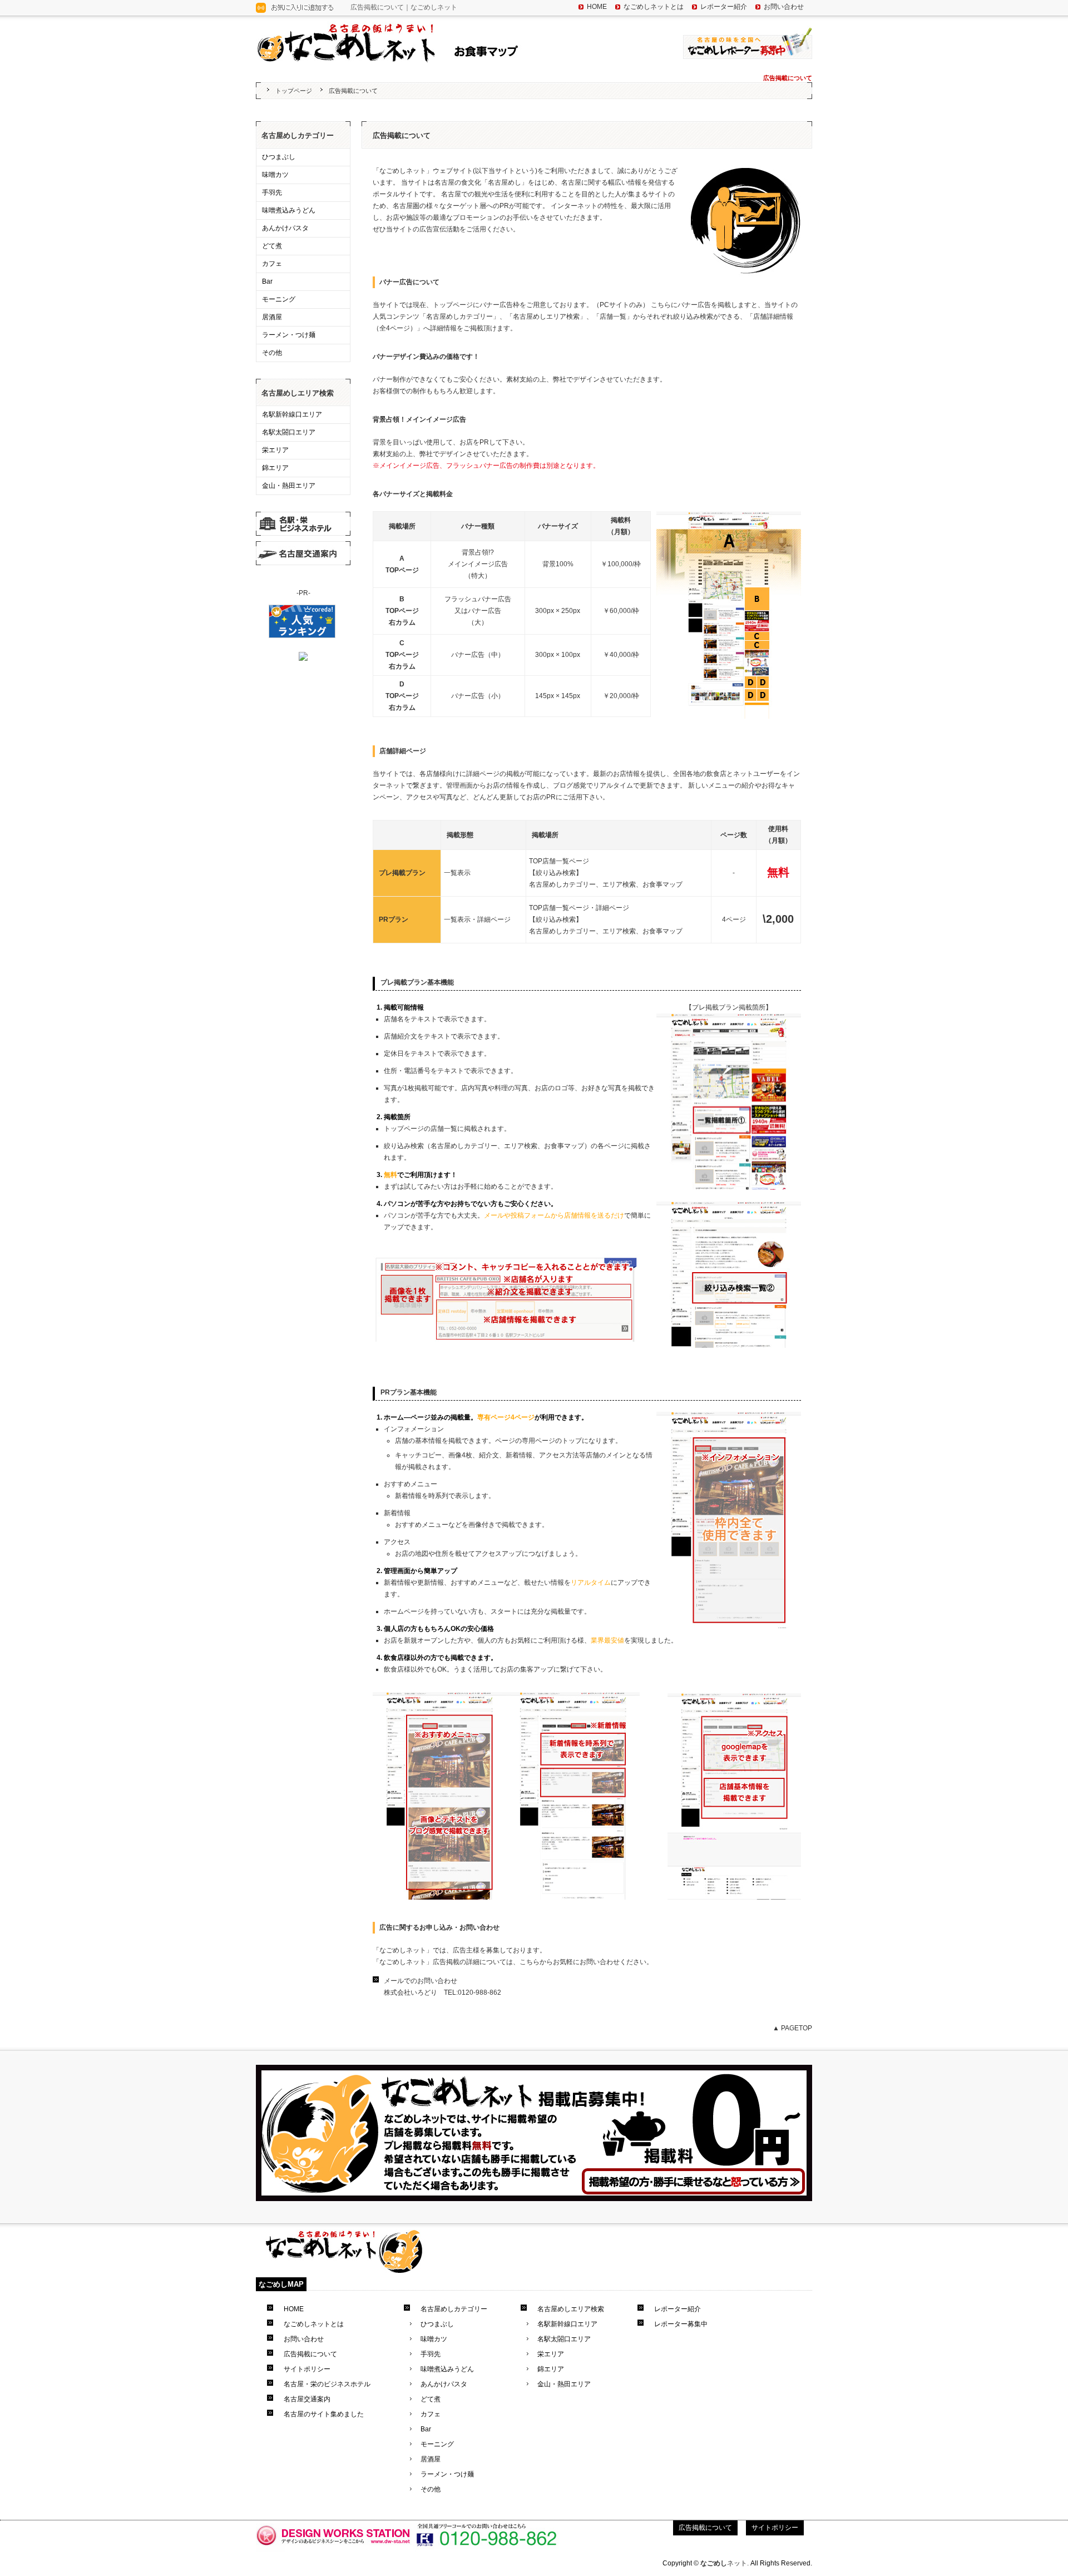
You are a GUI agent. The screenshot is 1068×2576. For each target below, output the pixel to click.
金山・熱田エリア (289, 486)
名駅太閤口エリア (289, 432)
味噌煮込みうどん (289, 210)
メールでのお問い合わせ (421, 1981)
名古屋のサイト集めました (324, 2414)
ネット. (725, 2563)
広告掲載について (310, 2354)
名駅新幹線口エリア (292, 414)
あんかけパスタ (285, 228)
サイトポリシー (307, 2369)
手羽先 (272, 192)
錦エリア (275, 468)
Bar (267, 281)
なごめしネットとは (654, 7)
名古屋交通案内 (307, 2399)
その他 (272, 353)
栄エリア (275, 450)
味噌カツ (275, 175)
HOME (597, 7)
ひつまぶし (279, 157)
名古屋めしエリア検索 (298, 393)
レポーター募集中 (681, 2324)
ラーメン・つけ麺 (289, 335)
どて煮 (272, 246)
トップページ (294, 91)
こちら (530, 1962)
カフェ (272, 264)
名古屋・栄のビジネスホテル (327, 2384)
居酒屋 (272, 317)
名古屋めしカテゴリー (298, 135)
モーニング (279, 299)
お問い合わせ (784, 7)
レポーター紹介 (724, 7)
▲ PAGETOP (792, 2028)
